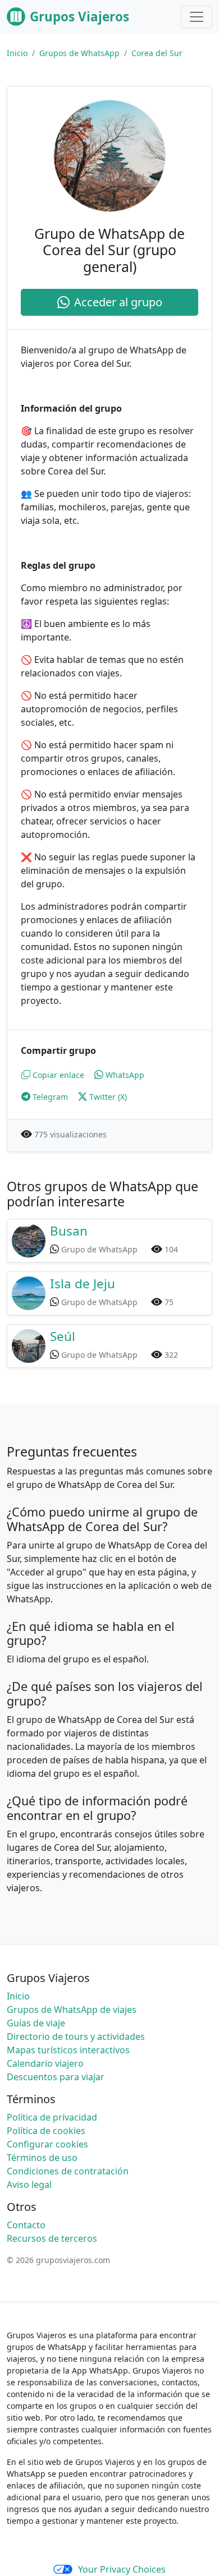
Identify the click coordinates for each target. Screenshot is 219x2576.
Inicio (17, 53)
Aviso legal (29, 2185)
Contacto (26, 2225)
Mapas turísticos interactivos (68, 2050)
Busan (69, 1231)
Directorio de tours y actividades (76, 2036)
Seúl (63, 1336)
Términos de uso (42, 2158)
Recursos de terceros (52, 2238)
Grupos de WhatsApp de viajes (72, 2010)
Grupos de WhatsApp (79, 53)
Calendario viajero (45, 2063)
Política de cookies (46, 2131)
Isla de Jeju (83, 1284)
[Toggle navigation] (197, 17)
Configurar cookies (47, 2144)
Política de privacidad (52, 2117)
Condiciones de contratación (68, 2171)
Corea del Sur (157, 53)
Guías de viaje (36, 2023)
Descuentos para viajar (56, 2077)
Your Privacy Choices (122, 2569)
